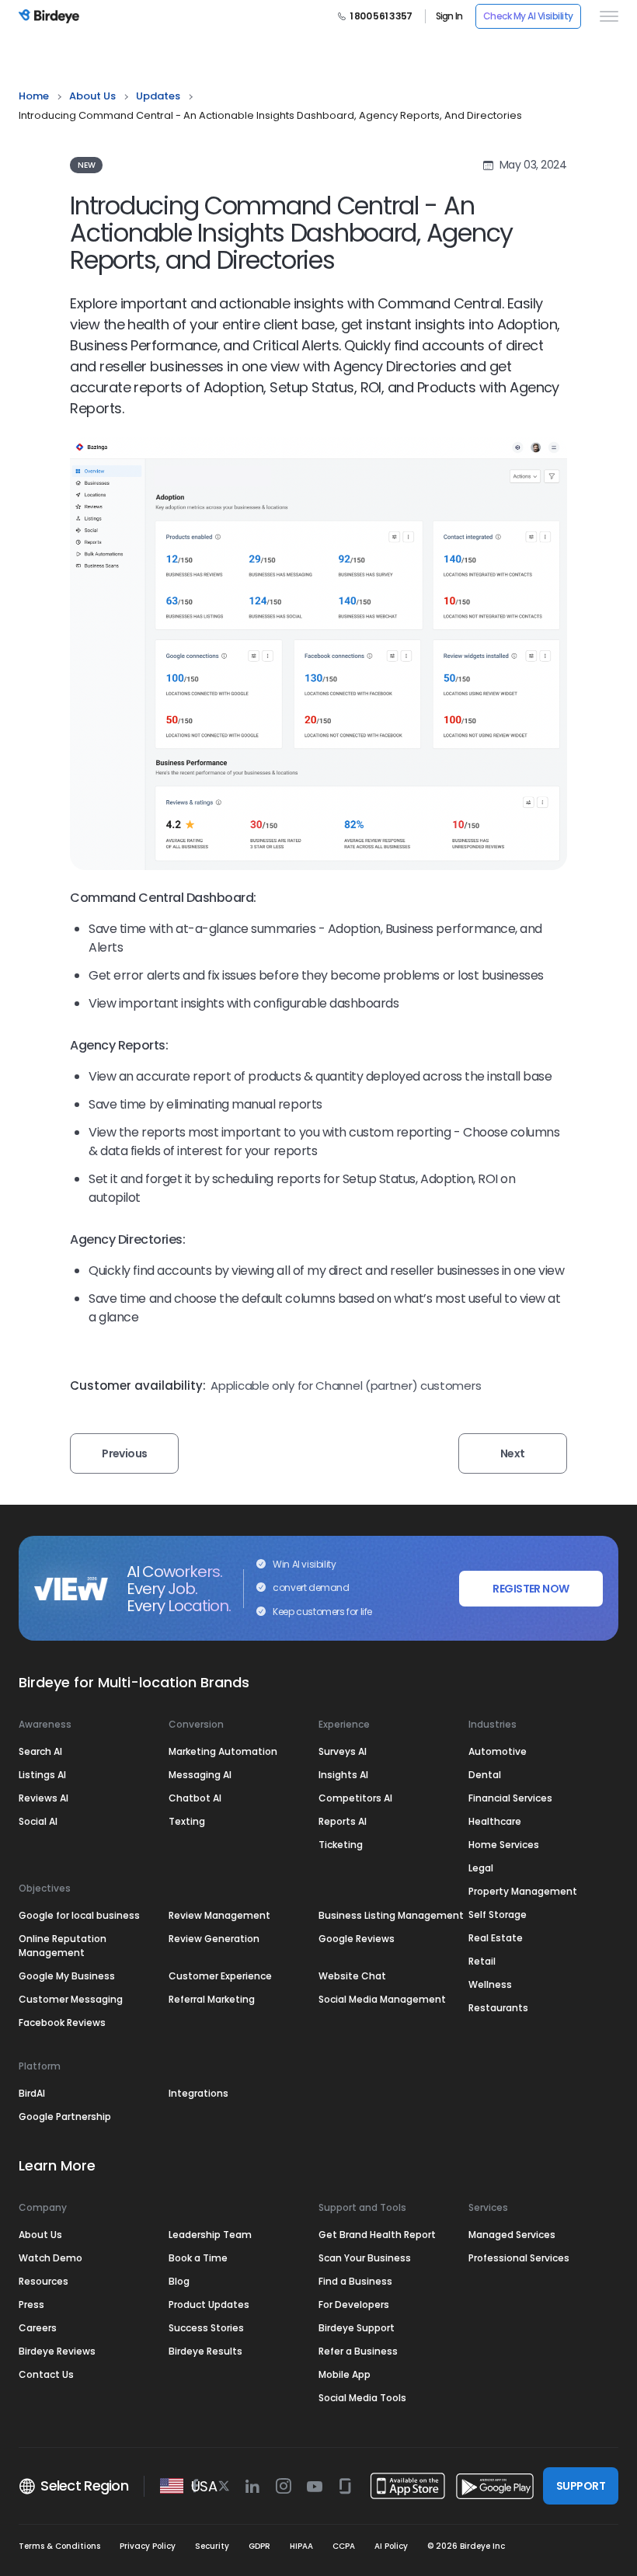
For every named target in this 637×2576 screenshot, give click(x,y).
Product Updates (209, 2304)
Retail (482, 1961)
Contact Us (46, 2374)
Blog (179, 2281)
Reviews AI (44, 1798)
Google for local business (79, 1915)
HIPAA (301, 2546)
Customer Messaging (71, 1999)
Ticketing (341, 1845)
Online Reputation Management (63, 1946)
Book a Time (198, 2258)
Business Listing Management (391, 1915)
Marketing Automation (223, 1751)
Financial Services (510, 1798)
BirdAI (32, 2093)
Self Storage (498, 1915)
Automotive (498, 1751)
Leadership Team (210, 2235)
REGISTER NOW (531, 1589)
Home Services (504, 1845)
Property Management (523, 1891)
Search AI (40, 1751)
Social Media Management (382, 1999)
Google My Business (67, 1976)
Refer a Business (358, 2351)
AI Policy (391, 2546)
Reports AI (343, 1821)
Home (34, 96)
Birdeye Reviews (57, 2351)
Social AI (38, 1821)
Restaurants (498, 2008)
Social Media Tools (362, 2398)
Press (31, 2304)
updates (158, 96)
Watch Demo (50, 2258)
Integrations (198, 2093)
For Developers (354, 2304)
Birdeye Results (205, 2351)
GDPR (259, 2546)
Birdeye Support (357, 2328)
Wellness (490, 1984)
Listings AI (42, 1775)
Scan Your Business (365, 2258)
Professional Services (519, 2258)
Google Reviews (357, 1939)
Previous (125, 1453)
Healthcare (495, 1821)
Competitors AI (355, 1798)
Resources (44, 2281)
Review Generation (214, 1939)
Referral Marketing (212, 1999)
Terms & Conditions (59, 2546)
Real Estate (496, 1938)
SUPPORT (581, 2486)
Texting (187, 1821)
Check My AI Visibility (528, 16)
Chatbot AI (195, 1798)
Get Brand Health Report (377, 2235)
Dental (485, 1775)
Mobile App (345, 2374)
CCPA (344, 2546)
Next (513, 1453)
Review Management (219, 1915)
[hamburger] (606, 16)
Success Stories (206, 2328)
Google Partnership (65, 2116)
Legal (481, 1868)
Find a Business (355, 2281)
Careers (38, 2328)
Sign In (449, 16)
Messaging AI (200, 1775)
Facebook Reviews (62, 2023)
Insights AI (343, 1775)
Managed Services (512, 2235)
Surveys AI (343, 1751)
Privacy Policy (148, 2546)
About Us (92, 96)
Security (212, 2546)
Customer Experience (220, 1976)
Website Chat (352, 1976)
